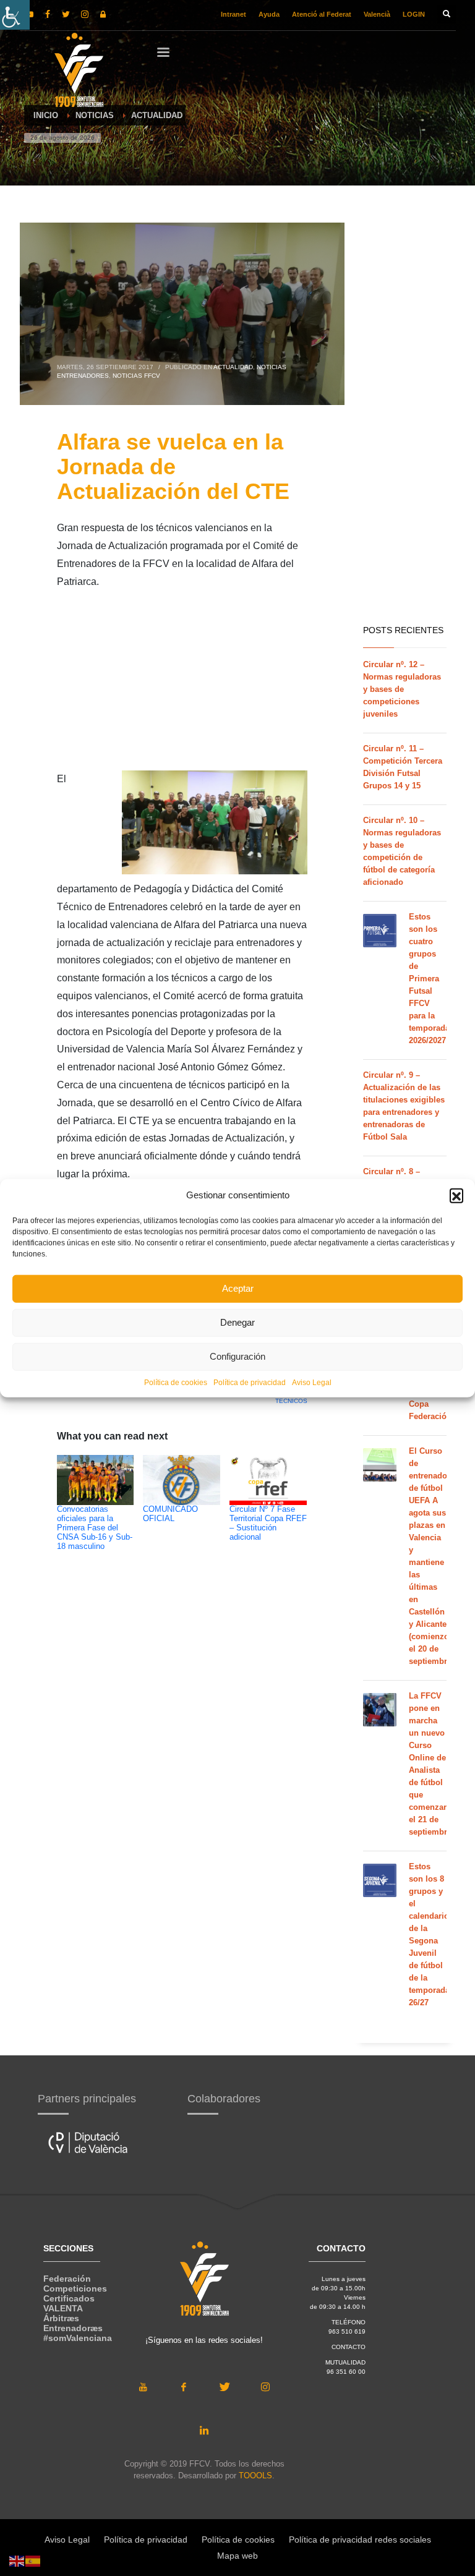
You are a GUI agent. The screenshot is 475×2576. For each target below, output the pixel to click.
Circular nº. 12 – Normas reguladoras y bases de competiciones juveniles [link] (402, 689)
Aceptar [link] (238, 1288)
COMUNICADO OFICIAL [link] (170, 1514)
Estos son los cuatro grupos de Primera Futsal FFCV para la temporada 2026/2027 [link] (429, 979)
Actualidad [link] (233, 367)
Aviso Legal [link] (312, 1382)
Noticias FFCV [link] (136, 376)
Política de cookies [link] (176, 1382)
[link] (15, 15)
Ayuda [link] (269, 14)
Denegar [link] (237, 1322)
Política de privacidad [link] (250, 1382)
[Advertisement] (182, 684)
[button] (456, 1195)
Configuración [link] (237, 1356)
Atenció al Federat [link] (322, 14)
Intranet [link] (233, 14)
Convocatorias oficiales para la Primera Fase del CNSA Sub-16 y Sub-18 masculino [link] (95, 1528)
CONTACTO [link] (349, 2347)
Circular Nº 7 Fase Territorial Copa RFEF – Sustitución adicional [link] (268, 1523)
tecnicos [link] (291, 1401)
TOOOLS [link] (255, 2476)
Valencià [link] (377, 14)
